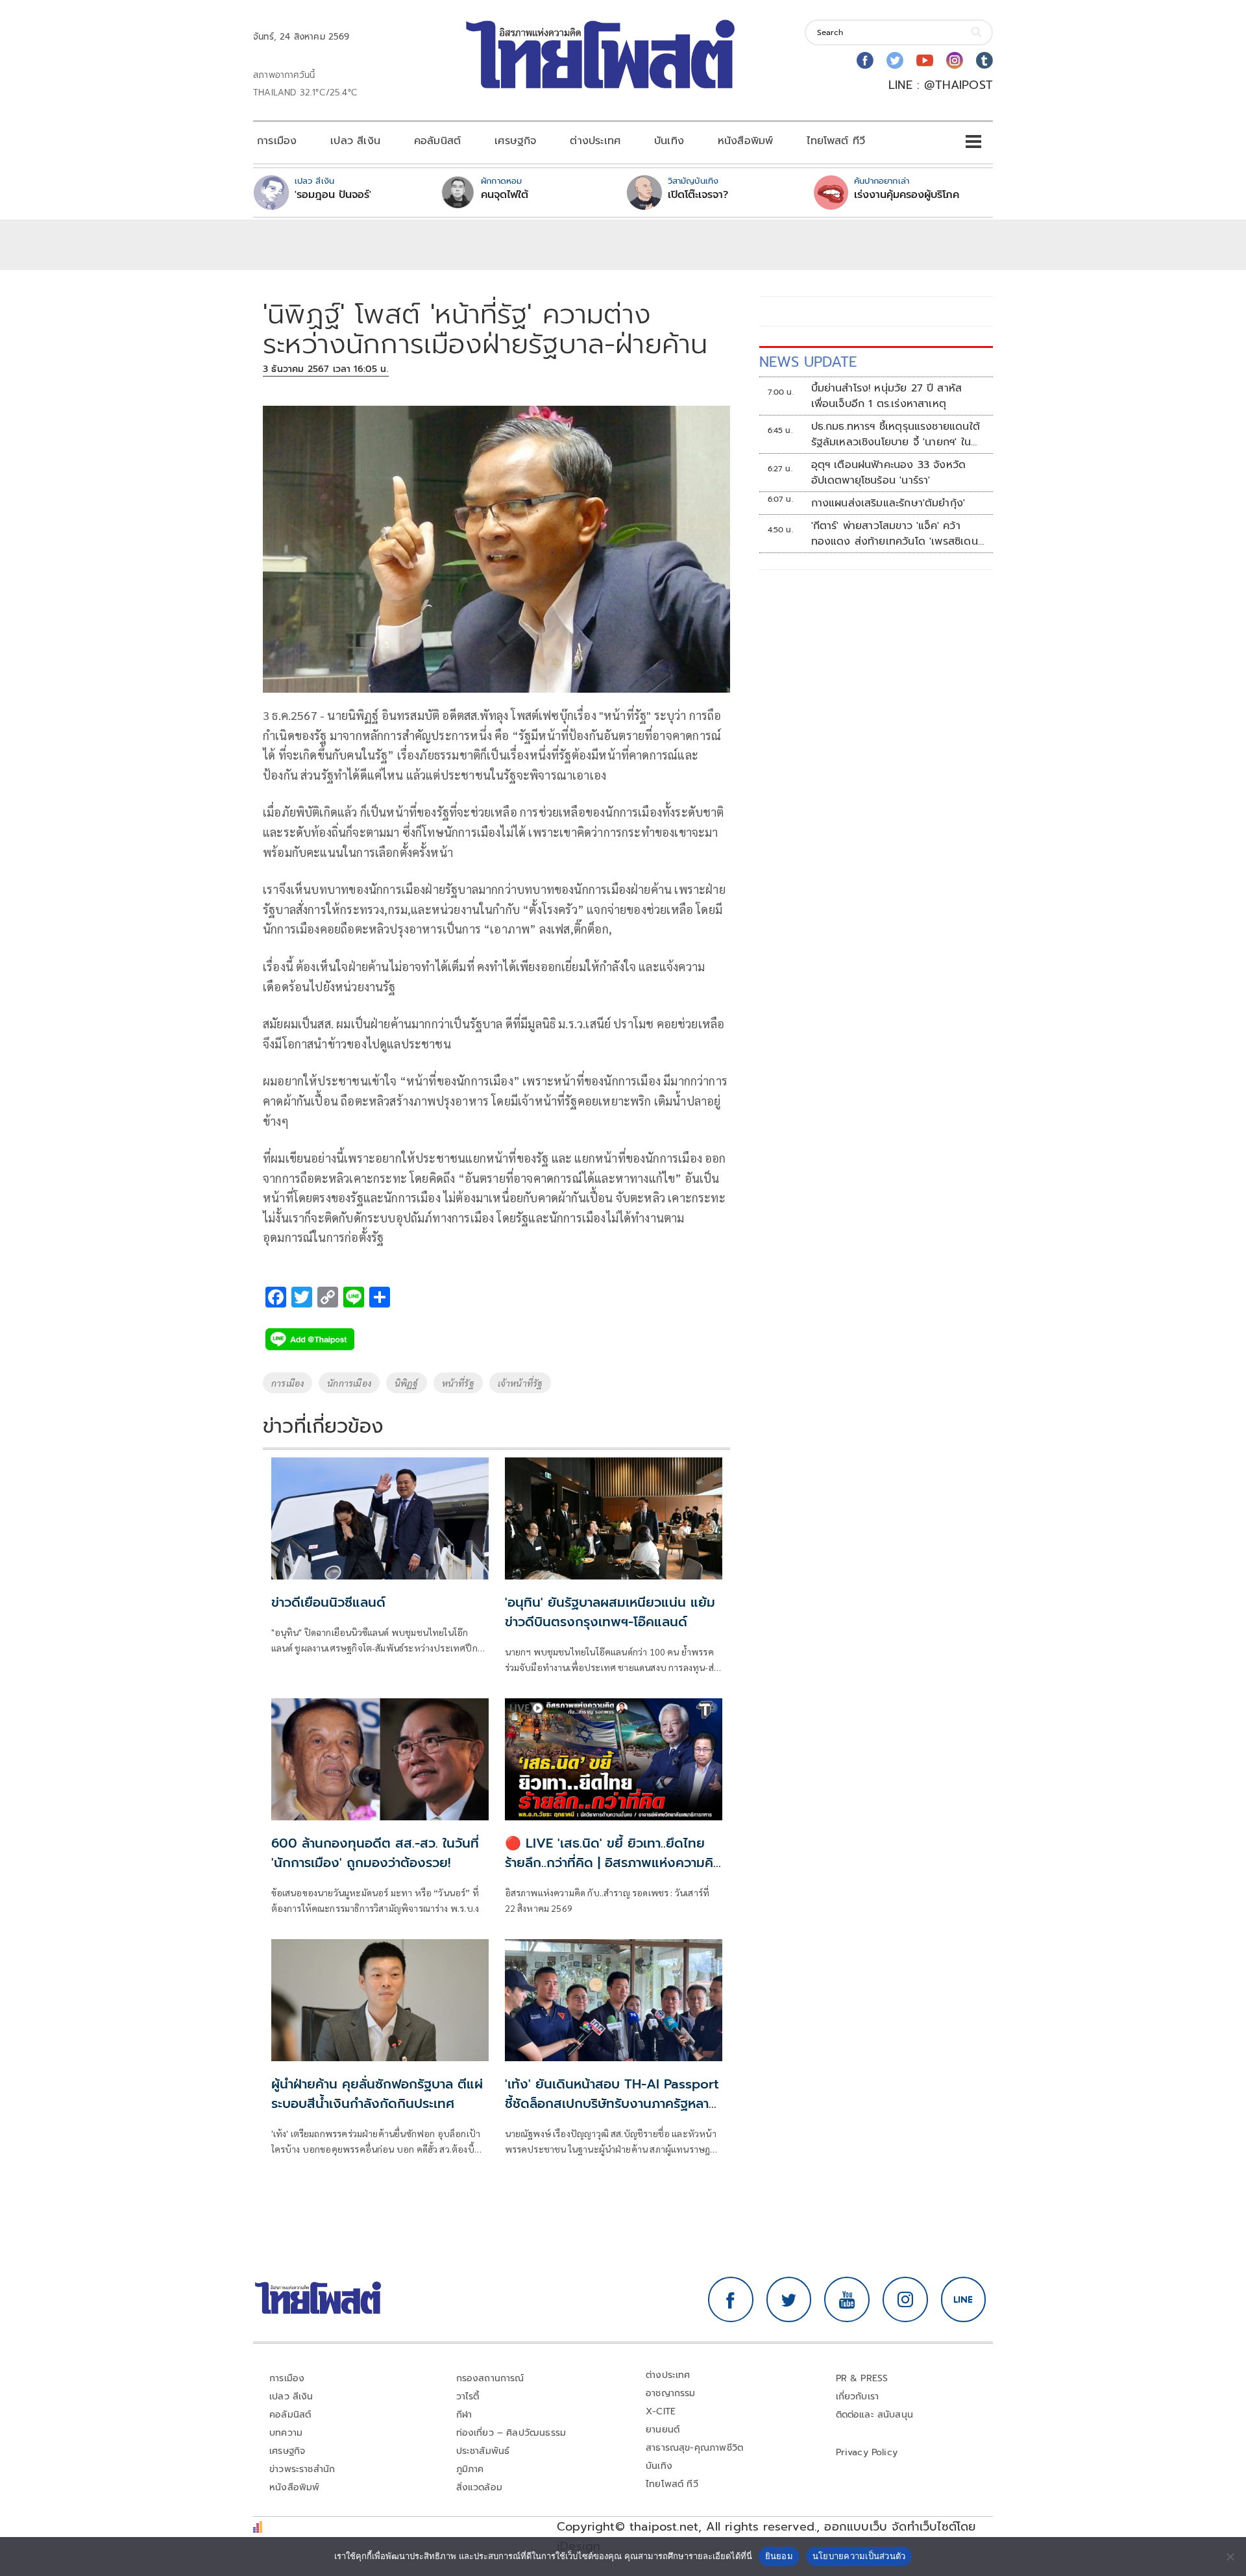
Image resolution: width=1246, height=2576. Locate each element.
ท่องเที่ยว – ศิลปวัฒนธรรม (511, 2433)
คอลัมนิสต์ (437, 141)
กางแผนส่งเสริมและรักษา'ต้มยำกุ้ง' (888, 503)
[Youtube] (925, 60)
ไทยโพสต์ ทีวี (836, 141)
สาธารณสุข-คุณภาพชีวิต (694, 2448)
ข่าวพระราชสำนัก (302, 2469)
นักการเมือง (349, 1383)
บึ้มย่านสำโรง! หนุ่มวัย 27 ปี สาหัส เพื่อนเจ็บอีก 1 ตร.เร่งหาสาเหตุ (887, 396)
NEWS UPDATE (808, 362)
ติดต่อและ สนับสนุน (875, 2415)
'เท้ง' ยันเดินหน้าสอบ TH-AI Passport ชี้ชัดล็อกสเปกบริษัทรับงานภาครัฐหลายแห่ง (612, 2103)
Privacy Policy (867, 2452)
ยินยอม (779, 2556)
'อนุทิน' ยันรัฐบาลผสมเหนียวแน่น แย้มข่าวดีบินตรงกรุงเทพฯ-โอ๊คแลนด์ (610, 1612)
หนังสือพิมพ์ (745, 141)
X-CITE (661, 2411)
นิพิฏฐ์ (407, 1383)
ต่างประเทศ (595, 141)
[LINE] (964, 2299)
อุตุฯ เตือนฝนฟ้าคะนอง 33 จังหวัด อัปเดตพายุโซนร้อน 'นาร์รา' (889, 473)
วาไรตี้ (468, 2396)
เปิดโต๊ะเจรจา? (698, 195)
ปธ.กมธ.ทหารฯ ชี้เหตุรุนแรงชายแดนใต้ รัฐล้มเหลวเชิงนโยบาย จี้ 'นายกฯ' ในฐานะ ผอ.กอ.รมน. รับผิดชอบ (896, 434)
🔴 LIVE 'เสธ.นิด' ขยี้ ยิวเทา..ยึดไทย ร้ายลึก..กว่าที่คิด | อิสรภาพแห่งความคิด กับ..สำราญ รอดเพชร (614, 1863)
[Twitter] (895, 60)
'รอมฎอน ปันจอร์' (333, 195)
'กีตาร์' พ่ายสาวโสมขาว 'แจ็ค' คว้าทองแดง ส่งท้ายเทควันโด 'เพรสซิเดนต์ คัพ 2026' (895, 534)
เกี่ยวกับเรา (858, 2396)
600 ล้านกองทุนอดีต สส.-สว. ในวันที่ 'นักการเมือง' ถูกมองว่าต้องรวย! (375, 1853)
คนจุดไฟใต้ (505, 195)
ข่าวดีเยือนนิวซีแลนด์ (328, 1602)
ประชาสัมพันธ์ (483, 2451)
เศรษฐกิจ (515, 141)
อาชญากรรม (671, 2393)
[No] (1230, 2557)
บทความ (286, 2433)
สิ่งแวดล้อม (479, 2487)
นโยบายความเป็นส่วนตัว (859, 2556)
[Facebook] (865, 60)
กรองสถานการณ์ (490, 2378)
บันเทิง (669, 141)
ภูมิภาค (470, 2469)
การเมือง (277, 141)
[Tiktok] (984, 60)
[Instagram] (955, 60)
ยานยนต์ (663, 2430)
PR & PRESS (862, 2378)
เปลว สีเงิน (355, 141)
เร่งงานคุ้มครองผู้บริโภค (907, 195)
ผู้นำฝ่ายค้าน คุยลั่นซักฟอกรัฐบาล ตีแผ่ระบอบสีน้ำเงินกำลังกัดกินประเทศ (377, 2094)
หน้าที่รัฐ (458, 1383)
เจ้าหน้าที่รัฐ (520, 1383)
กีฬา (464, 2415)
